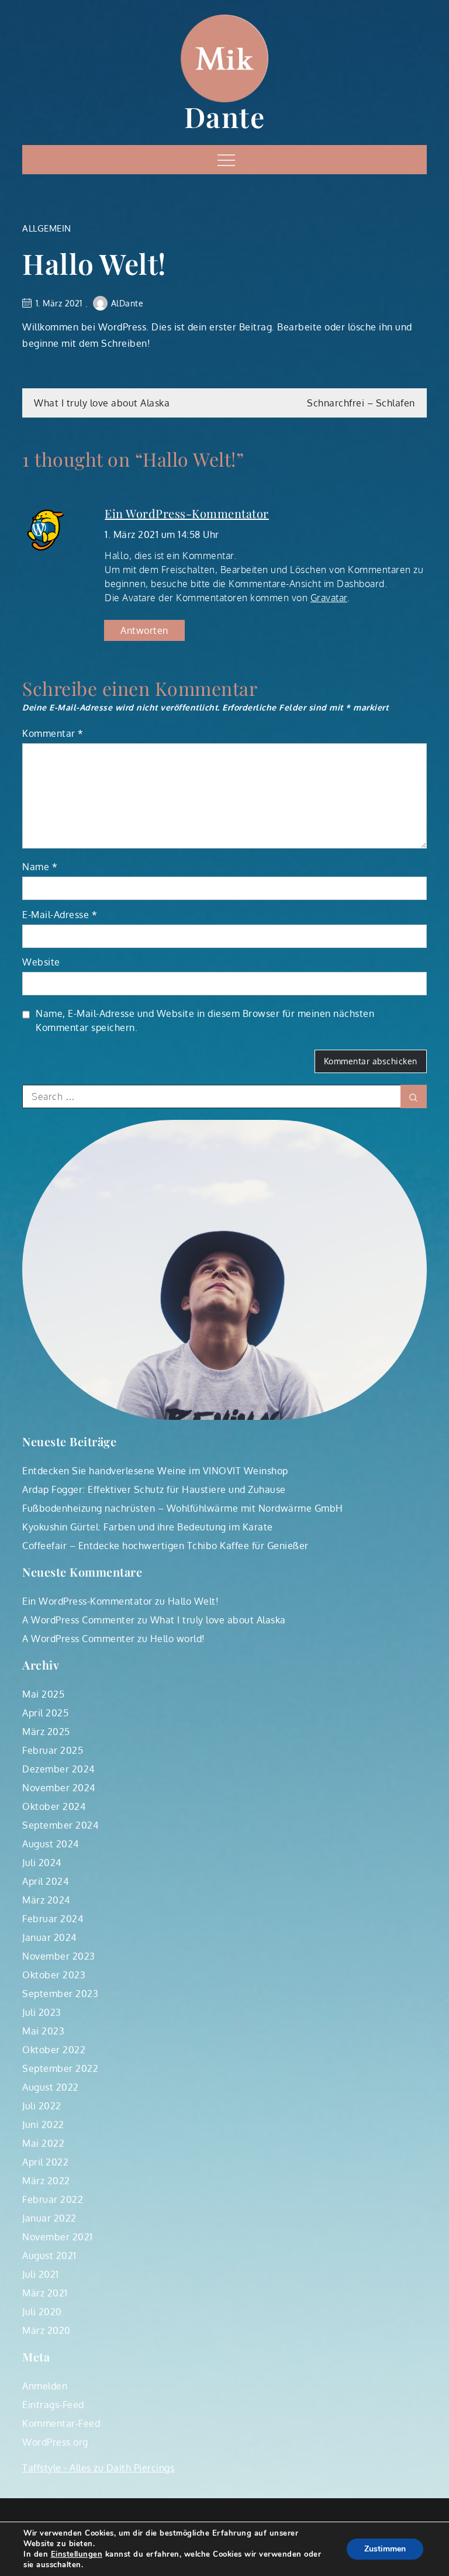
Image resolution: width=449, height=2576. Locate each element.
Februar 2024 (53, 1919)
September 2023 (60, 1994)
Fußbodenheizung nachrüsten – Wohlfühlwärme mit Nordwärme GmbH (183, 1508)
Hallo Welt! (194, 1601)
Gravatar (329, 598)
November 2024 (59, 1788)
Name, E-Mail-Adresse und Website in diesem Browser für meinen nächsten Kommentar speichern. (205, 1020)
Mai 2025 (43, 1694)
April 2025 (45, 1713)
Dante (225, 116)
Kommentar (53, 733)
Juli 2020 (42, 2312)
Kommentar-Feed (61, 2423)
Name (40, 867)
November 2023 (59, 1956)
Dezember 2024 (58, 1769)
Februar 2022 (53, 2199)
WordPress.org (55, 2442)
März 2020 (46, 2330)
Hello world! (178, 1639)
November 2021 (58, 2237)
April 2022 (45, 2162)
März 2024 (46, 1900)
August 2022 (51, 2087)
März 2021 (45, 2293)
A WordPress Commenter (79, 1620)
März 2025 (46, 1732)
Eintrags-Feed (53, 2405)
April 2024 (45, 1881)
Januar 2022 (49, 2218)
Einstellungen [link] (77, 2554)
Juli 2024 (42, 1863)
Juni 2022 (43, 2125)
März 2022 (46, 2181)
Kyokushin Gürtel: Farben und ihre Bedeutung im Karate (148, 1527)
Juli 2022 (42, 2106)
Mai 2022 (43, 2143)
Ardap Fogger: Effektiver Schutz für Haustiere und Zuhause (154, 1489)
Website (41, 962)
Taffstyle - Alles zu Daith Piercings (98, 2468)
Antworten (144, 630)
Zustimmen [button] (385, 2549)
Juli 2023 (42, 2012)
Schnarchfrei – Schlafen (361, 403)
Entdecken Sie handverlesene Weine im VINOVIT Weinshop (155, 1471)
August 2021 (49, 2256)
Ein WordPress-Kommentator (187, 513)
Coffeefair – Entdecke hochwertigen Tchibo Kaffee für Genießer (165, 1546)
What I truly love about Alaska (102, 403)
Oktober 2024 (54, 1806)
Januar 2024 (49, 1937)
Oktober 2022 (54, 2050)
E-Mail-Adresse (60, 915)
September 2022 (60, 2068)
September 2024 (60, 1825)
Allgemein (47, 228)
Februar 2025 (53, 1750)
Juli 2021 (41, 2274)
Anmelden (45, 2386)
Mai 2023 (43, 2031)
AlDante (127, 303)
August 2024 (51, 1844)
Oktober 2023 (54, 1975)
